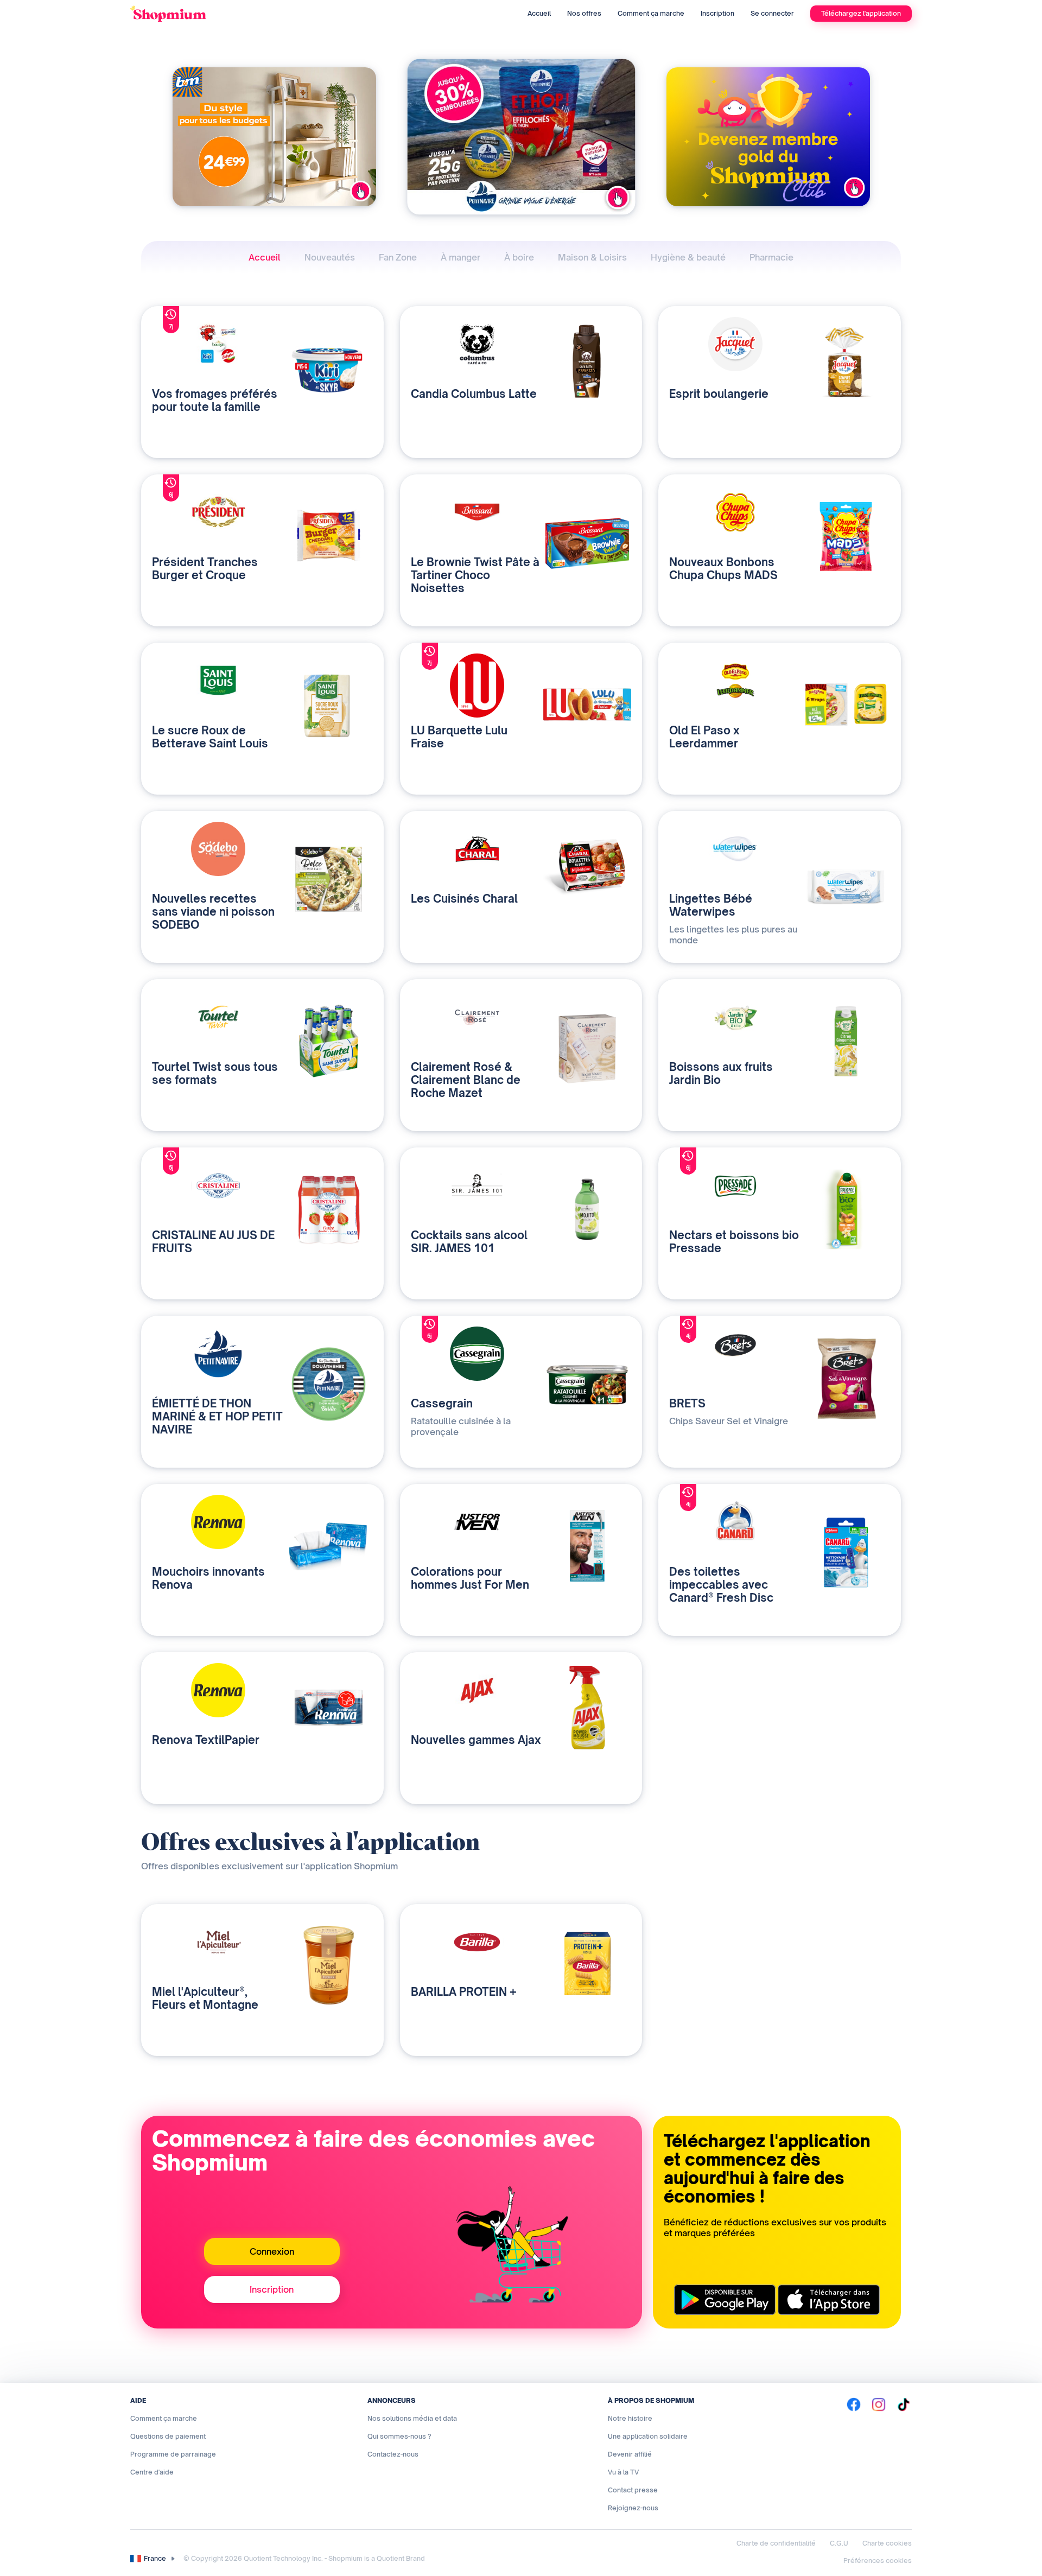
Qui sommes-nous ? (399, 2436)
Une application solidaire (648, 2436)
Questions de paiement (168, 2436)
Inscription (717, 13)
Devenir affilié (630, 2454)
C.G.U (839, 2543)
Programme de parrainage (173, 2454)
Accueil (539, 13)
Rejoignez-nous (633, 2508)
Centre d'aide (152, 2472)
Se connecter (772, 13)
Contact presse (633, 2490)
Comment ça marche (651, 13)
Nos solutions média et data (412, 2418)
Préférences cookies (878, 2561)
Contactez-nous (393, 2454)
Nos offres (584, 13)
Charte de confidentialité (776, 2543)
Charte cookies (887, 2543)
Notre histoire (630, 2418)
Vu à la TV (623, 2472)
